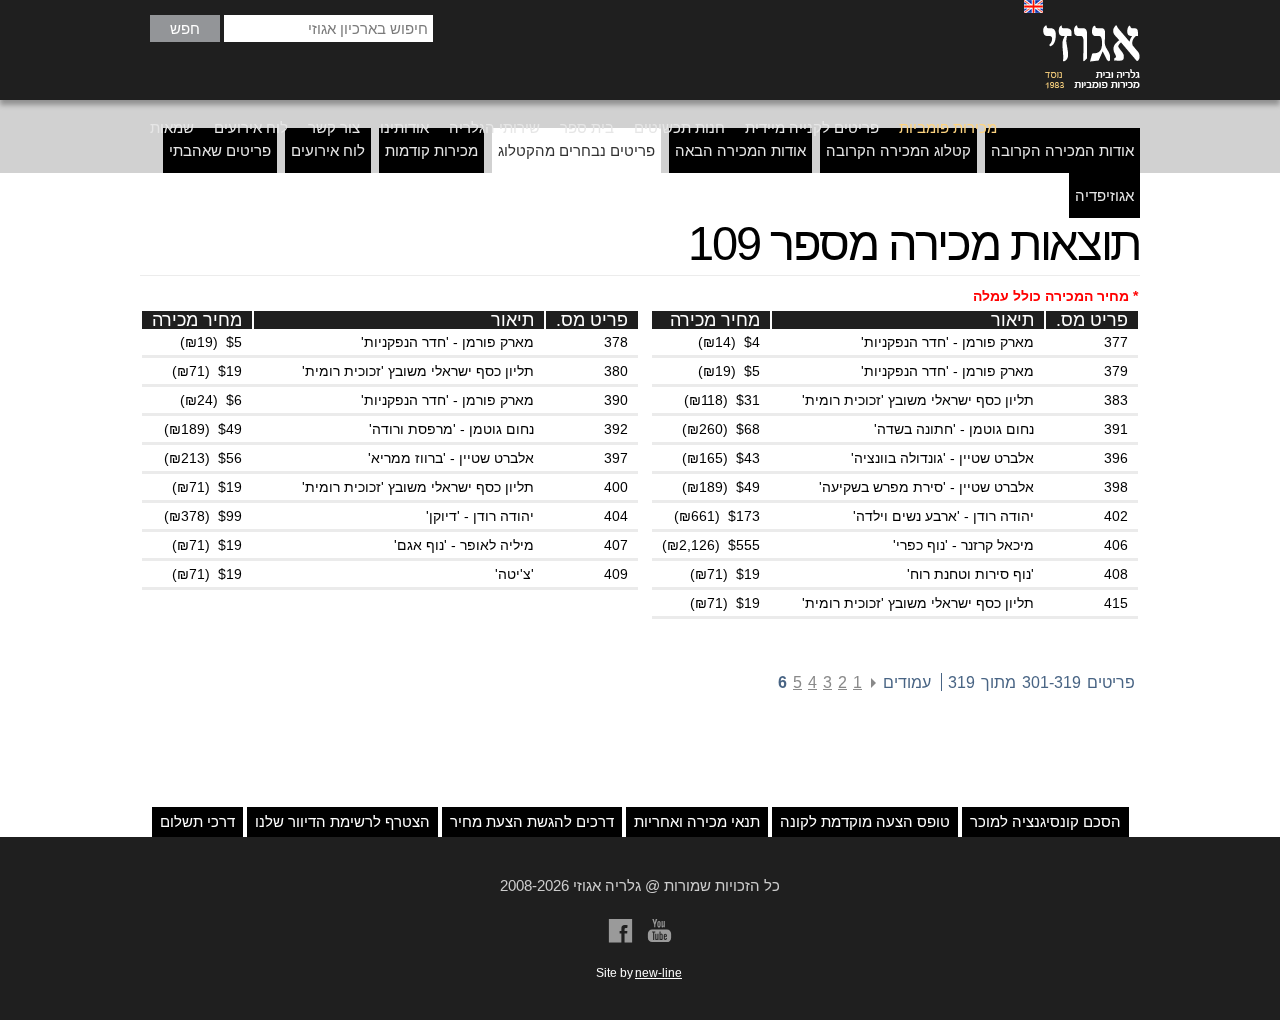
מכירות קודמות (431, 150)
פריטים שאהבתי (220, 150)
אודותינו (404, 127)
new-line (658, 973)
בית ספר (587, 127)
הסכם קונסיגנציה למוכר (1045, 821)
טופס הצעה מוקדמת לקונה (865, 821)
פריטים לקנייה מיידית (812, 127)
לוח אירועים (251, 127)
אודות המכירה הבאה (740, 150)
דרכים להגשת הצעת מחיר (532, 821)
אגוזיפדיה (1104, 195)
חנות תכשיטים (679, 127)
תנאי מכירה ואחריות (697, 821)
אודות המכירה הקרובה (1062, 150)
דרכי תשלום (197, 821)
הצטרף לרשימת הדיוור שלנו (342, 821)
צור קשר (334, 127)
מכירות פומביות (948, 127)
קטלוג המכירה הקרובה (898, 150)
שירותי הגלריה (494, 127)
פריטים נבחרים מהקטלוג (576, 150)
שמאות (172, 127)
